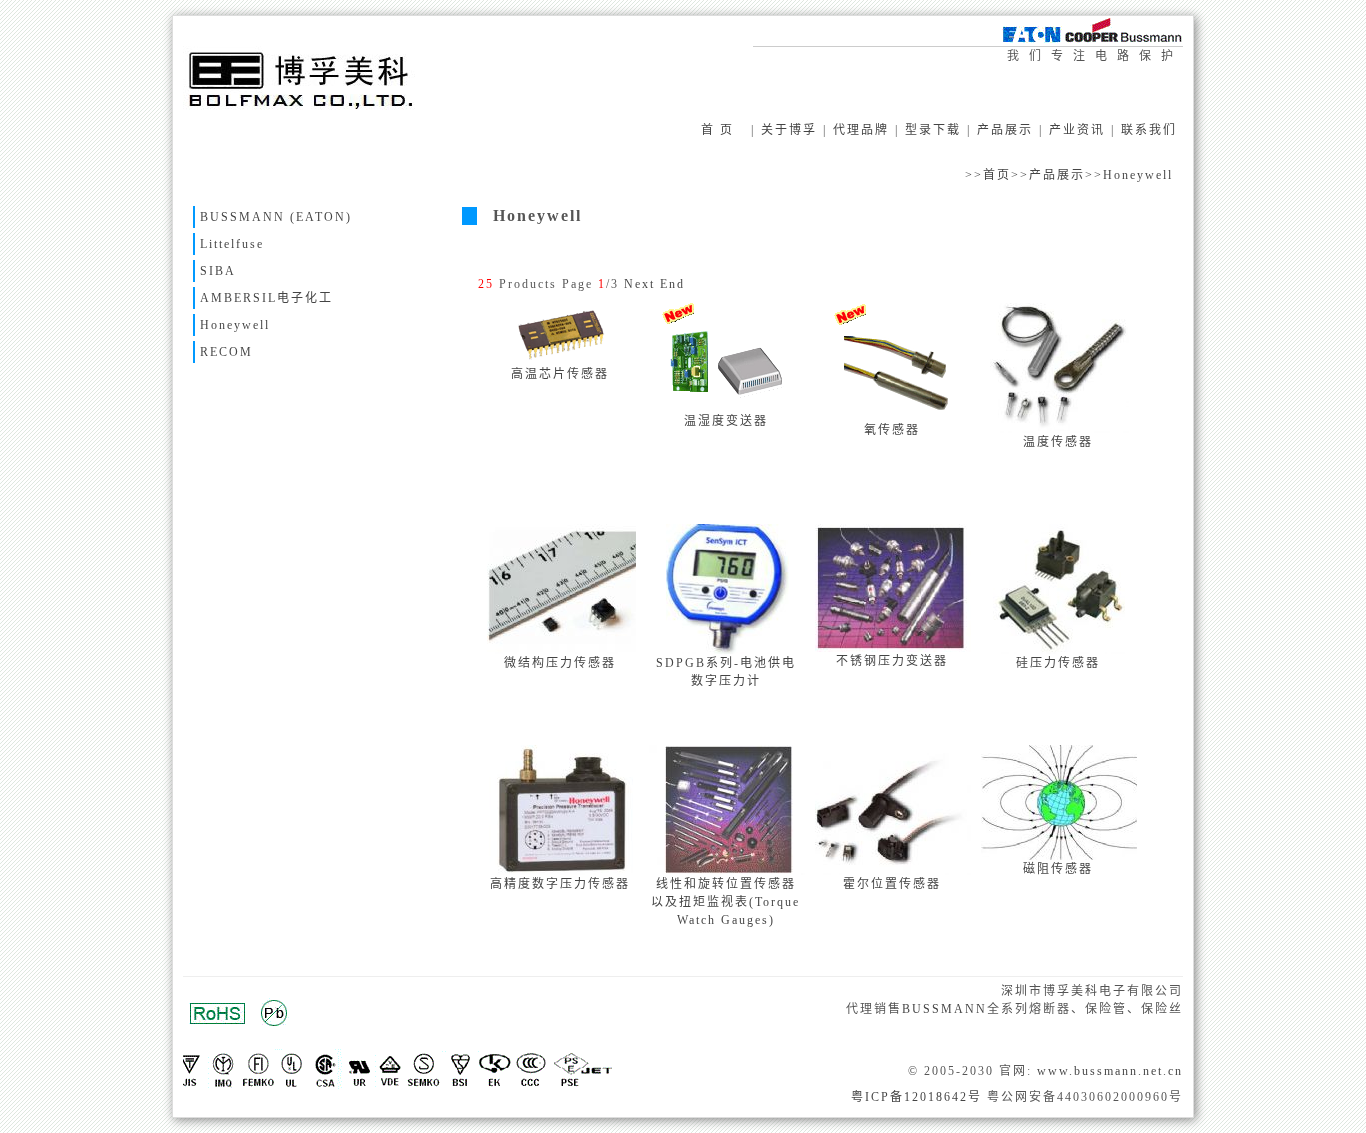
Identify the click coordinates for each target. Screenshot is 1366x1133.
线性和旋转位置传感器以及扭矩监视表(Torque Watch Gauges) (725, 902)
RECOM (226, 352)
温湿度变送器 (726, 421)
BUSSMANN (944, 1009)
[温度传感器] (1059, 429)
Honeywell (1138, 175)
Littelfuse (232, 244)
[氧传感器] (893, 417)
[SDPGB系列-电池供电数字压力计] (727, 650)
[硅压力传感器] (1059, 650)
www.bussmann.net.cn (1110, 1071)
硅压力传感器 (1058, 663)
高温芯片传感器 (560, 374)
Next (639, 284)
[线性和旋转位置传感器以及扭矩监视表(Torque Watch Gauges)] (728, 871)
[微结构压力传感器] (561, 650)
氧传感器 (892, 430)
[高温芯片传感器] (561, 361)
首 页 (717, 130)
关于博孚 (789, 130)
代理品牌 (861, 130)
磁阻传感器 (1058, 869)
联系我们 (1149, 130)
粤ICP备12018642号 (916, 1097)
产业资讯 (1077, 130)
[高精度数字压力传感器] (561, 871)
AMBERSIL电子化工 (266, 298)
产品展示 (1005, 130)
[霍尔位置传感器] (893, 871)
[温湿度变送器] (727, 408)
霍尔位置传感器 (892, 884)
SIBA (218, 271)
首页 (997, 175)
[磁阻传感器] (1061, 856)
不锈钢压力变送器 (892, 661)
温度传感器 (1058, 442)
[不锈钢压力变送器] (895, 648)
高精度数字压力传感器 (560, 884)
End (672, 284)
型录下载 (933, 130)
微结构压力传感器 (560, 663)
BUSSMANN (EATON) (276, 217)
